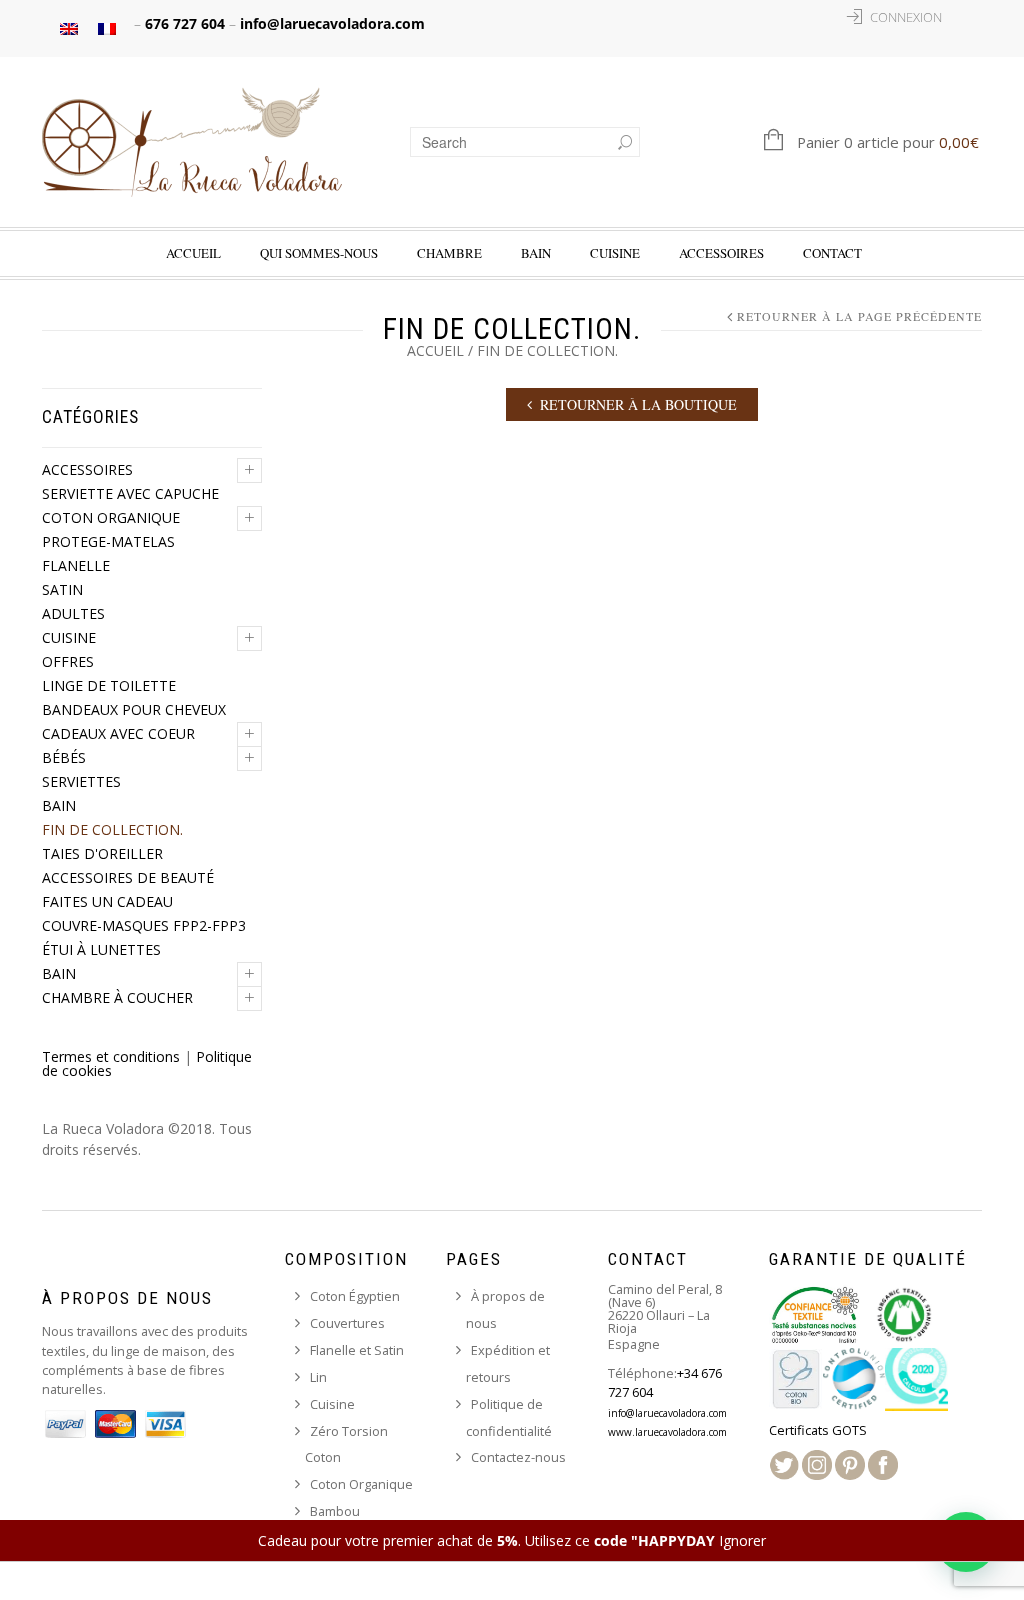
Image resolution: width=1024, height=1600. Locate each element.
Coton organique (111, 517)
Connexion (906, 17)
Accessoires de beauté (128, 877)
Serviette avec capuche (130, 493)
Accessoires (721, 253)
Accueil (193, 253)
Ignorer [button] (742, 1540)
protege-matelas (108, 541)
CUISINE (615, 253)
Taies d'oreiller (102, 853)
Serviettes (81, 781)
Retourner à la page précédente (859, 317)
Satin (62, 589)
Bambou (335, 1511)
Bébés (64, 757)
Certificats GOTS (818, 1430)
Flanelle (76, 565)
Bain (536, 253)
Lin (318, 1377)
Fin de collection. (112, 829)
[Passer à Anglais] (69, 28)
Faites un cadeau (107, 901)
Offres (68, 661)
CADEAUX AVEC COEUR (118, 733)
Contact (832, 253)
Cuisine (69, 637)
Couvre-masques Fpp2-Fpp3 (144, 925)
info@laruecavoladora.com (332, 23)
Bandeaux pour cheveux (134, 709)
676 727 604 (185, 23)
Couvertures (347, 1323)
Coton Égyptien (355, 1296)
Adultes (73, 613)
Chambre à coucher (117, 997)
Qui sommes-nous (319, 253)
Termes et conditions (111, 1056)
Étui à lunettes (101, 949)
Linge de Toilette (109, 685)
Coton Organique (361, 1484)
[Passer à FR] (107, 28)
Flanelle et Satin (357, 1350)
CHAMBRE (449, 253)
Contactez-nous (518, 1457)
